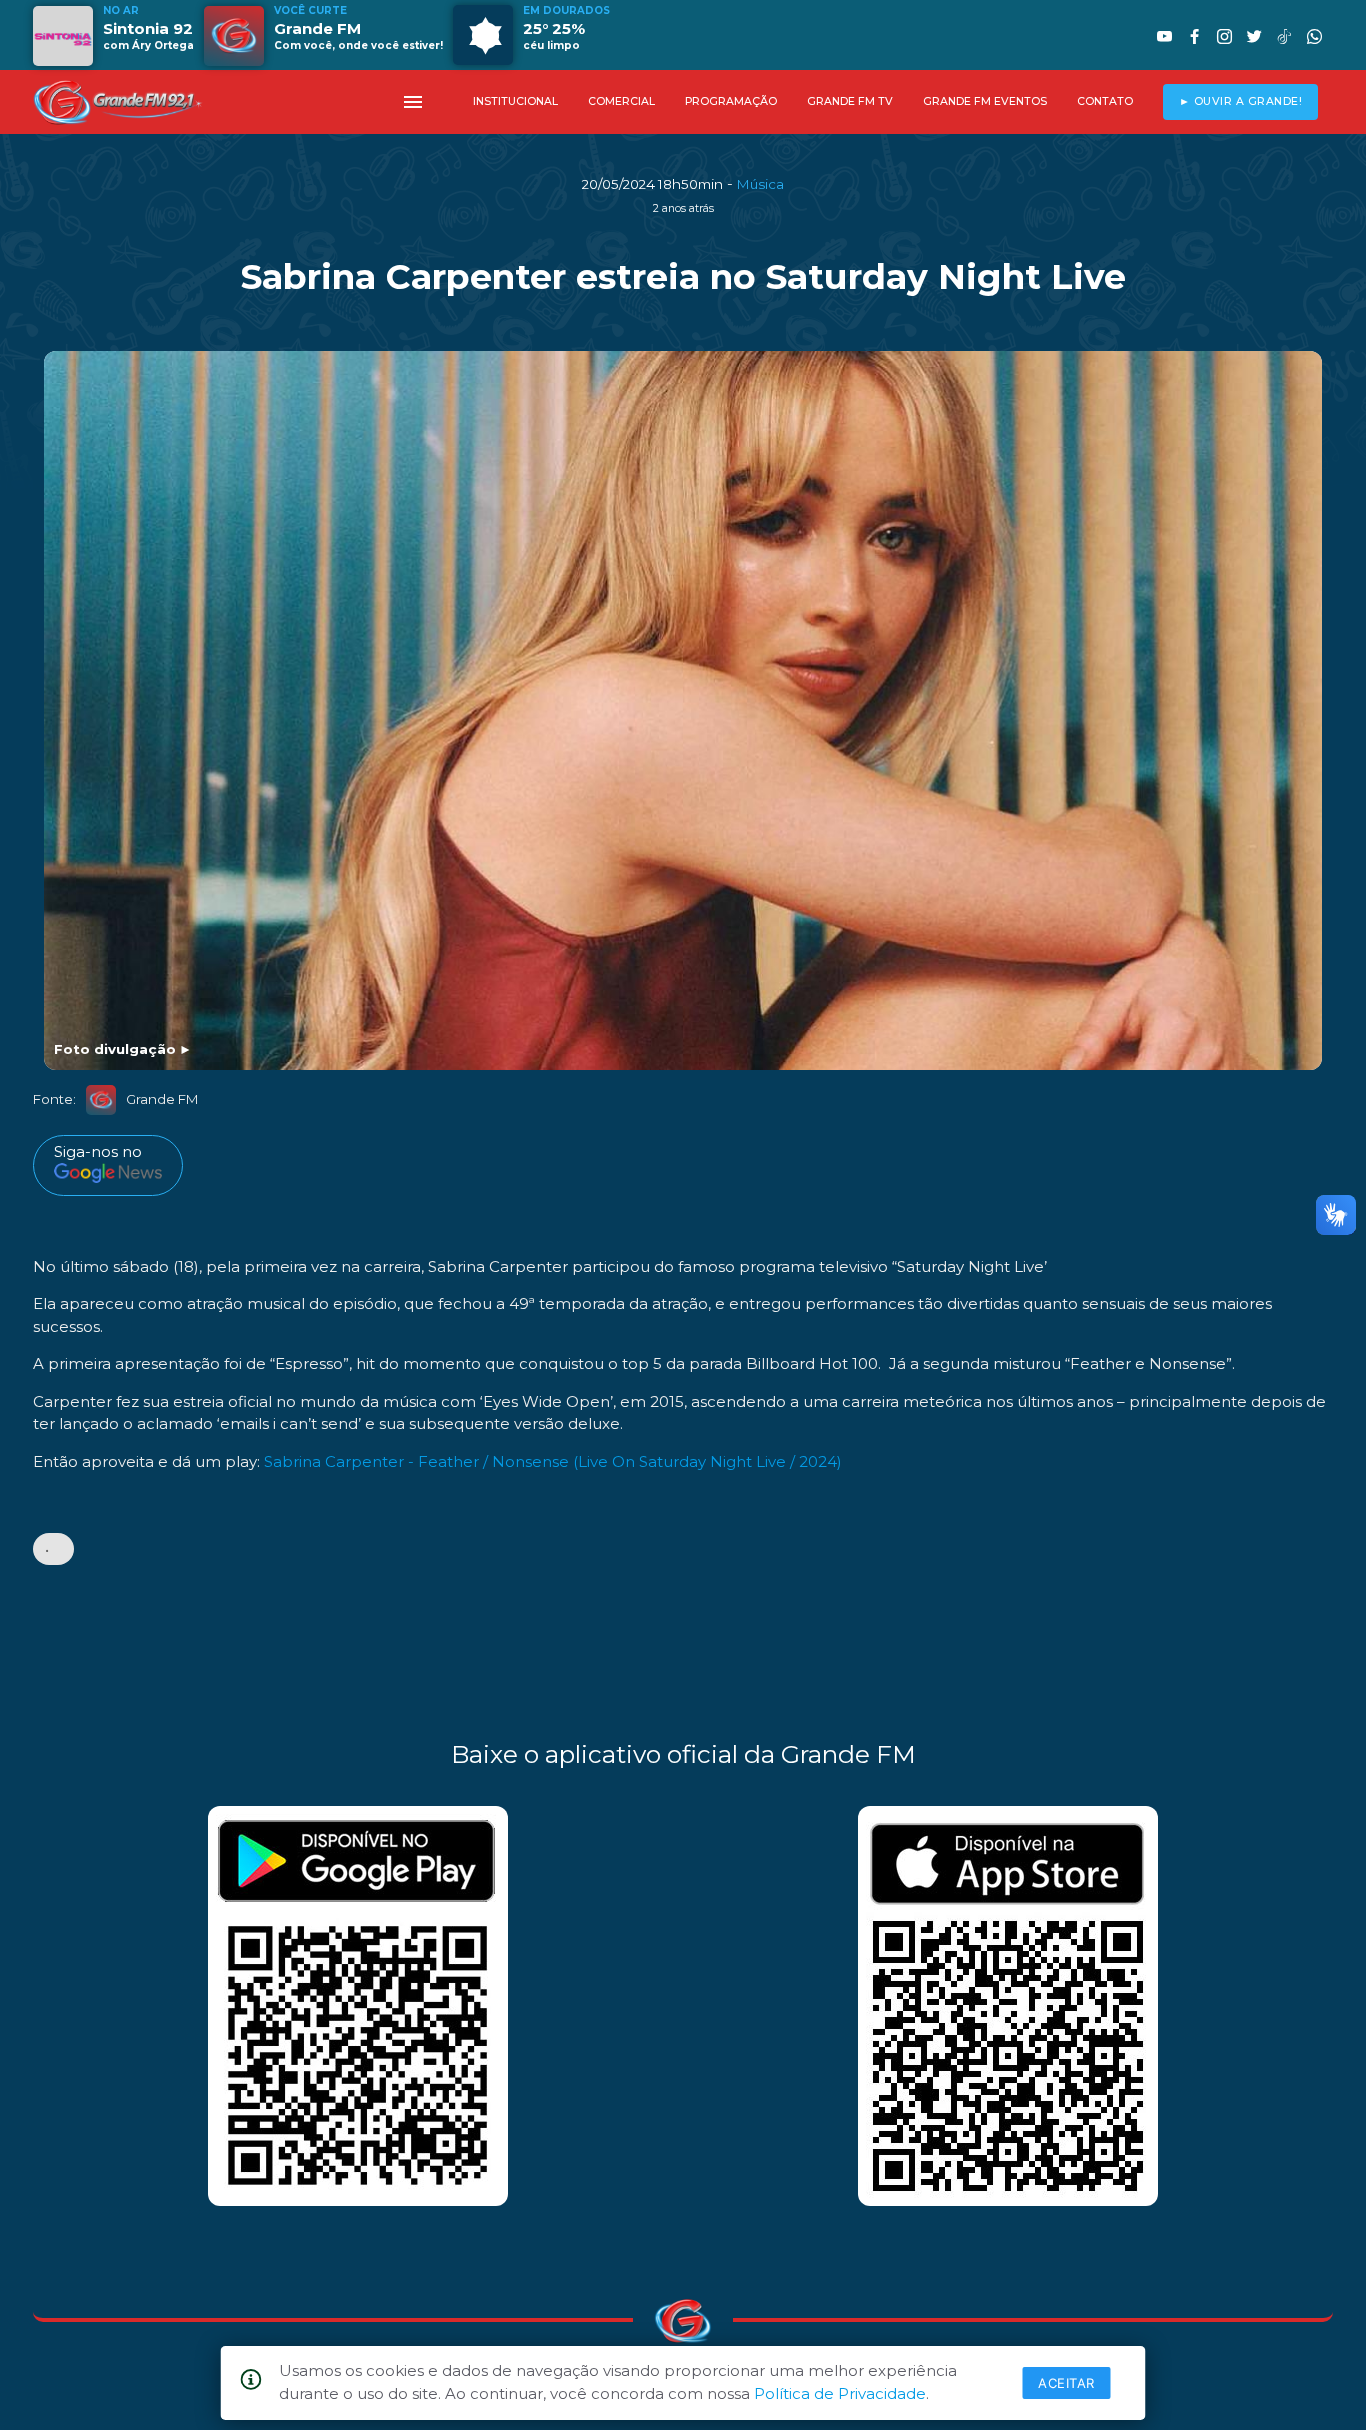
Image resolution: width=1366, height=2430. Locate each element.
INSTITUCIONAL (515, 101)
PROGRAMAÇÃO (731, 101)
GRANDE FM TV (850, 101)
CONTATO (1105, 101)
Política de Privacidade (840, 2393)
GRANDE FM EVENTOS (985, 101)
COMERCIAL (621, 101)
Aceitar (1066, 2383)
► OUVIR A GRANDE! (1241, 101)
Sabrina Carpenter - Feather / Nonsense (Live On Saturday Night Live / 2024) (553, 1461)
